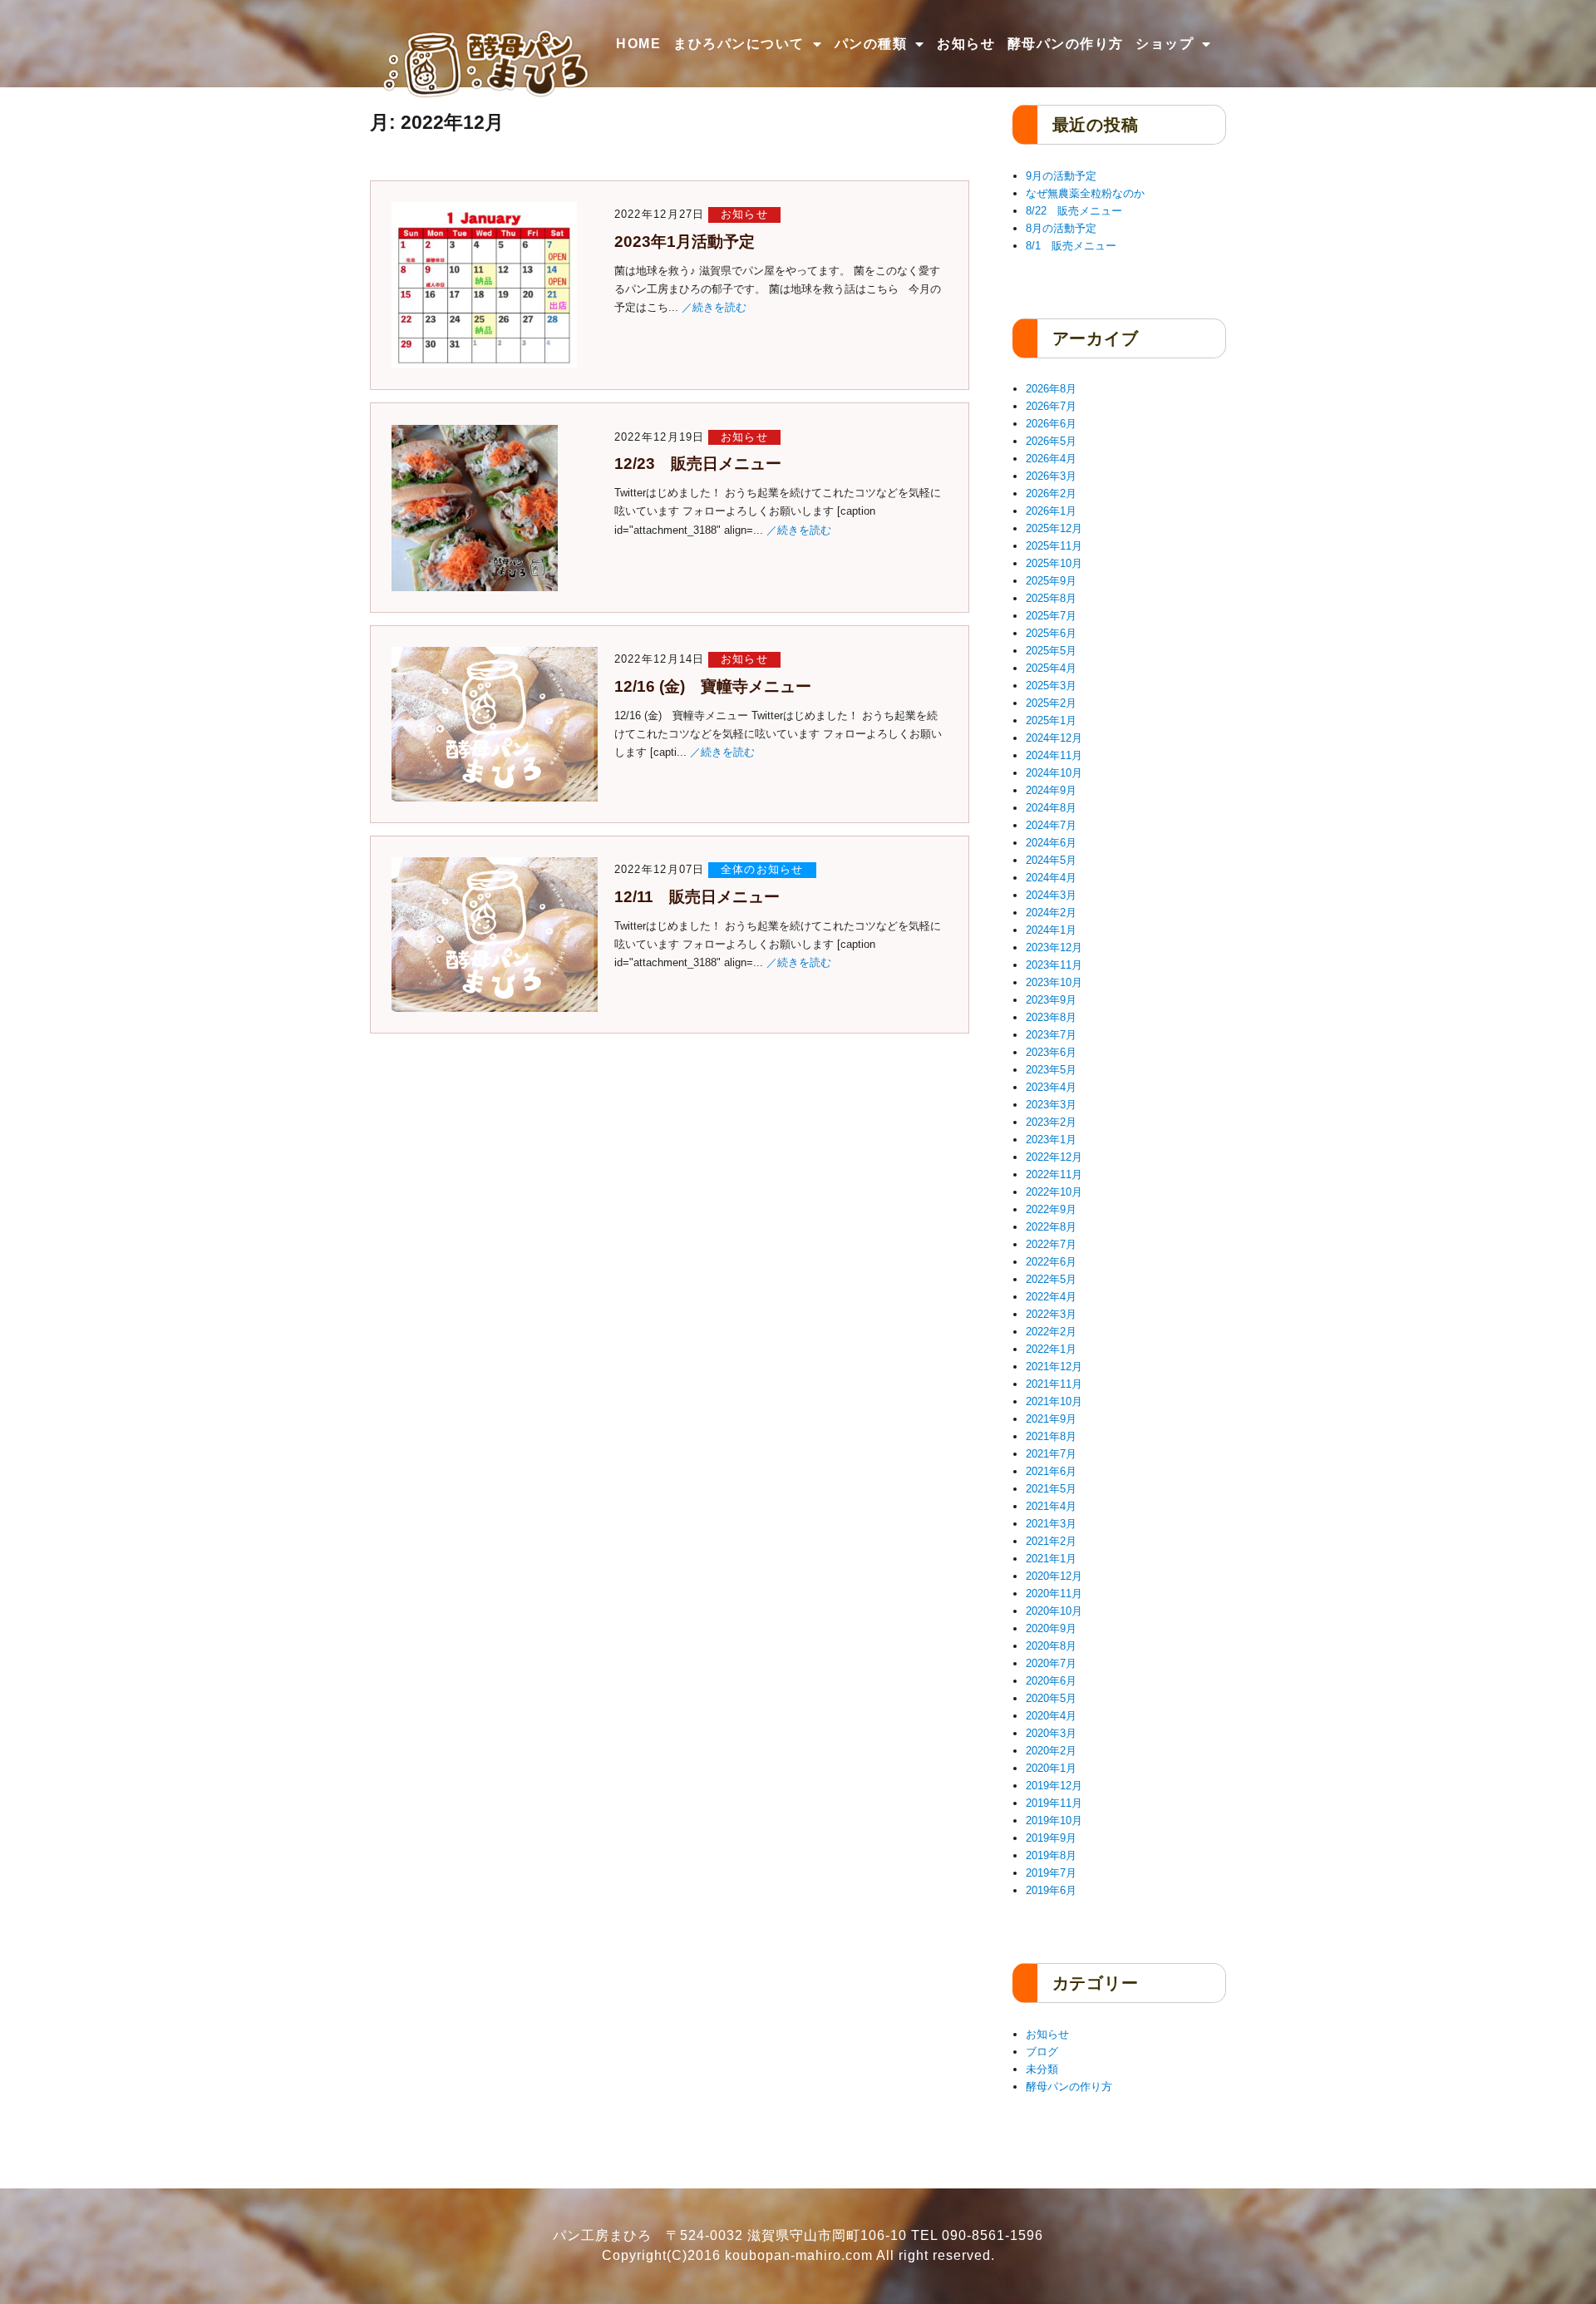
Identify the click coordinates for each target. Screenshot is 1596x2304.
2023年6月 (1051, 1052)
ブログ (1042, 2052)
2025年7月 (1051, 616)
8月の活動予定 (1061, 228)
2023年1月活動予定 (685, 242)
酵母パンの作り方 (1066, 44)
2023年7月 (1051, 1035)
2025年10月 (1054, 563)
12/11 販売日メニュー (697, 897)
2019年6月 (1051, 1890)
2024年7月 (1051, 825)
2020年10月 (1054, 1611)
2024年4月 (1051, 878)
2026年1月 (1051, 511)
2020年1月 (1051, 1768)
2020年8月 (1051, 1646)
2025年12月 (1054, 528)
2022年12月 (1054, 1157)
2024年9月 (1051, 790)
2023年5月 (1051, 1070)
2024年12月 (1054, 738)
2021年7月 (1051, 1454)
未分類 (1042, 2069)
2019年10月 (1054, 1821)
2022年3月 (1051, 1314)
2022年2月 (1051, 1332)
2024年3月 (1051, 895)
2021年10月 (1054, 1401)
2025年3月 (1051, 686)
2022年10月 (1054, 1192)
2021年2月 (1051, 1541)
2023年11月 (1054, 965)
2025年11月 (1054, 546)
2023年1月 (1051, 1140)
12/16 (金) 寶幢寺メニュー (713, 686)
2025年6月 (1051, 633)
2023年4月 (1051, 1087)
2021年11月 (1054, 1384)
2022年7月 (1051, 1244)
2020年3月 (1051, 1733)
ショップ (1165, 44)
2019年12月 (1054, 1786)
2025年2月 (1051, 703)
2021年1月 (1051, 1559)
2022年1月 (1051, 1349)
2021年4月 (1051, 1506)
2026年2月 (1051, 493)
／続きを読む (714, 307)
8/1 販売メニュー (1071, 246)
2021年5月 (1051, 1489)
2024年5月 (1051, 860)
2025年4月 (1051, 668)
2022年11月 (1054, 1174)
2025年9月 (1051, 581)
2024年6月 (1051, 843)
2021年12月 (1054, 1367)
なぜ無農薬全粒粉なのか (1085, 193)
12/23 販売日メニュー (698, 464)
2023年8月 (1051, 1017)
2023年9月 (1051, 1000)
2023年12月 (1054, 947)
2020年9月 (1051, 1628)
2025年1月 (1051, 720)
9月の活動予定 (1061, 176)
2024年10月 (1054, 773)
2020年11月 (1054, 1594)
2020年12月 (1054, 1576)
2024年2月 (1051, 913)
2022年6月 (1051, 1262)
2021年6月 (1051, 1471)
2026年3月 (1051, 476)
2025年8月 (1051, 598)
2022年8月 (1051, 1227)
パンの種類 (871, 44)
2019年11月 (1054, 1803)
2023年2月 (1051, 1122)
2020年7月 (1051, 1663)
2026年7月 (1051, 406)
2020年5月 (1051, 1698)
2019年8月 (1051, 1855)
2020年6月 (1051, 1681)
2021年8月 (1051, 1436)
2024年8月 (1051, 808)
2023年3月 (1051, 1105)
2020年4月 (1051, 1716)
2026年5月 (1051, 441)
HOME (638, 44)
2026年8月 (1051, 389)
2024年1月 (1051, 930)
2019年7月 (1051, 1873)
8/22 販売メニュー (1074, 211)
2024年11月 (1054, 755)
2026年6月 (1051, 424)
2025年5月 (1051, 651)
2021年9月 (1051, 1419)
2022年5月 (1051, 1279)
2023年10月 (1054, 982)
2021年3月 (1051, 1524)
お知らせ (966, 44)
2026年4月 (1051, 459)
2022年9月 (1051, 1209)
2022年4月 (1051, 1297)
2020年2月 (1051, 1751)
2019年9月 (1051, 1838)
